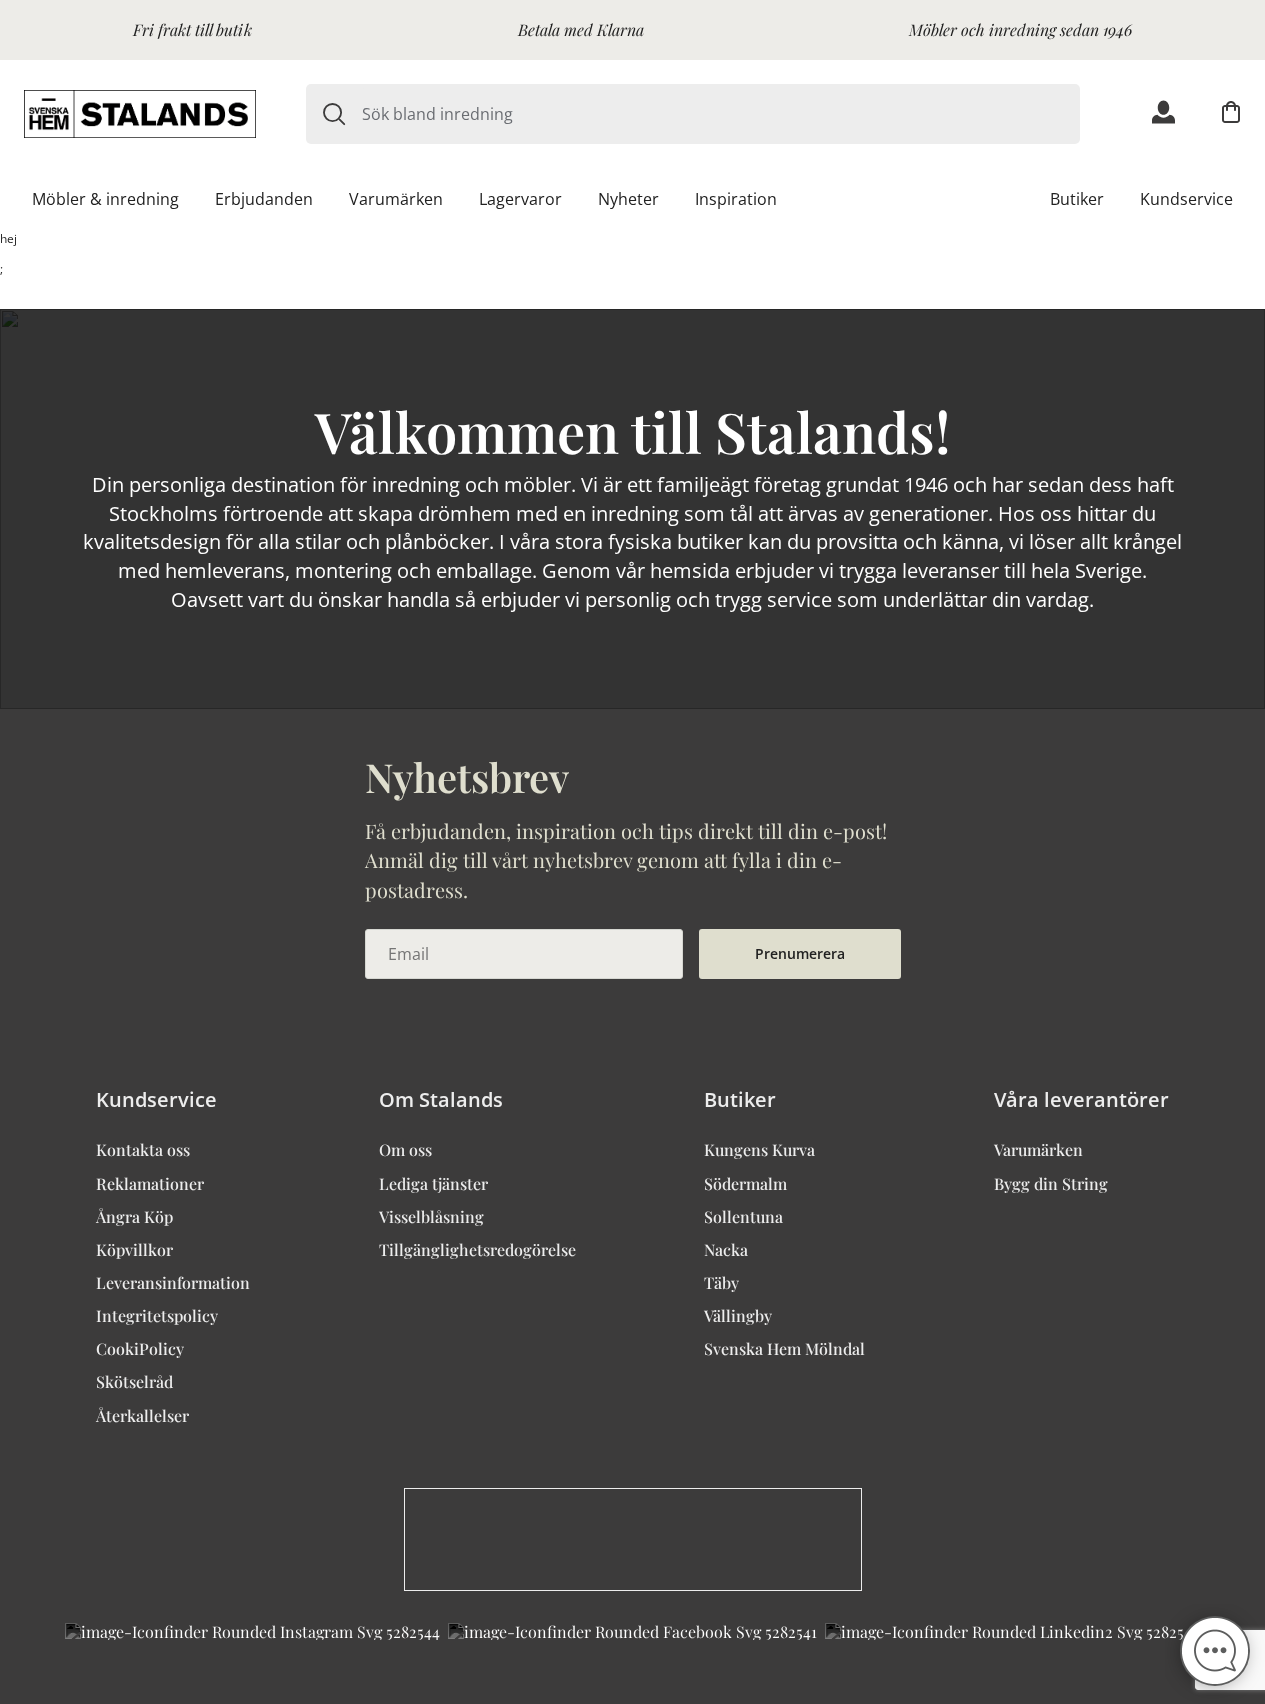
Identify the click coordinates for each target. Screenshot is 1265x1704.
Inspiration (736, 199)
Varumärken (396, 199)
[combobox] (721, 114)
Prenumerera (800, 953)
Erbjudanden (264, 199)
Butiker (1077, 199)
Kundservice (1186, 199)
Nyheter (628, 199)
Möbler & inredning (105, 199)
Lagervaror (520, 199)
